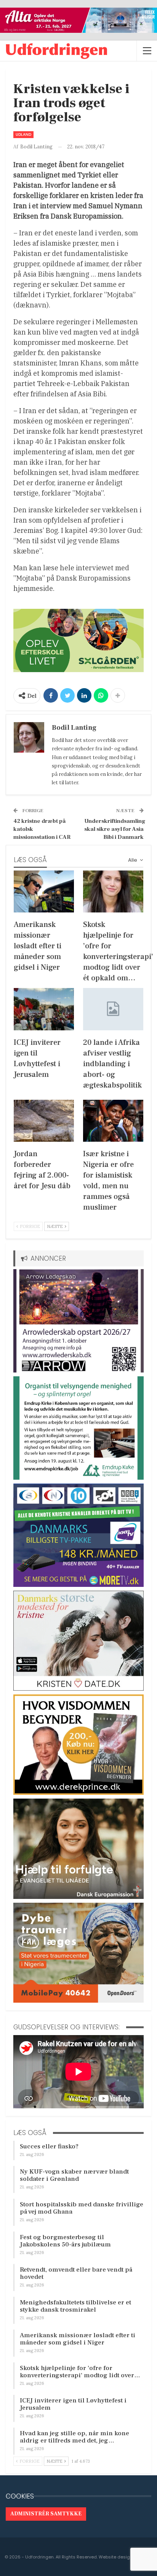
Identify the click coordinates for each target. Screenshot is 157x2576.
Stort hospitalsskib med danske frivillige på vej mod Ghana (82, 2208)
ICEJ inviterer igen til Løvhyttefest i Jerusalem (73, 2404)
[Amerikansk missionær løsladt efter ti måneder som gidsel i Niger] (44, 892)
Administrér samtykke (46, 2514)
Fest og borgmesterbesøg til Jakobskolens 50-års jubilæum (65, 2241)
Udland (23, 134)
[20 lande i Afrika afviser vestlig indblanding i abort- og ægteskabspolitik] (113, 1009)
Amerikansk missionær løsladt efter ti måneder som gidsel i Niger (78, 2339)
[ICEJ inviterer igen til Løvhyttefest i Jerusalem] (44, 1009)
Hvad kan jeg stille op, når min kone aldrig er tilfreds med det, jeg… (74, 2437)
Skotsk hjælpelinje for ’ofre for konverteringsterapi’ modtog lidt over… (80, 2372)
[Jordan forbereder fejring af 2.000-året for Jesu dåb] (44, 1121)
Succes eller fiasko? (49, 2146)
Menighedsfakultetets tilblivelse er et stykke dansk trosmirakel (75, 2306)
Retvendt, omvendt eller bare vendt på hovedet (76, 2273)
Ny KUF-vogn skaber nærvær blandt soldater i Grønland (74, 2175)
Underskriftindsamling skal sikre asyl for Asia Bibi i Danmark (115, 829)
